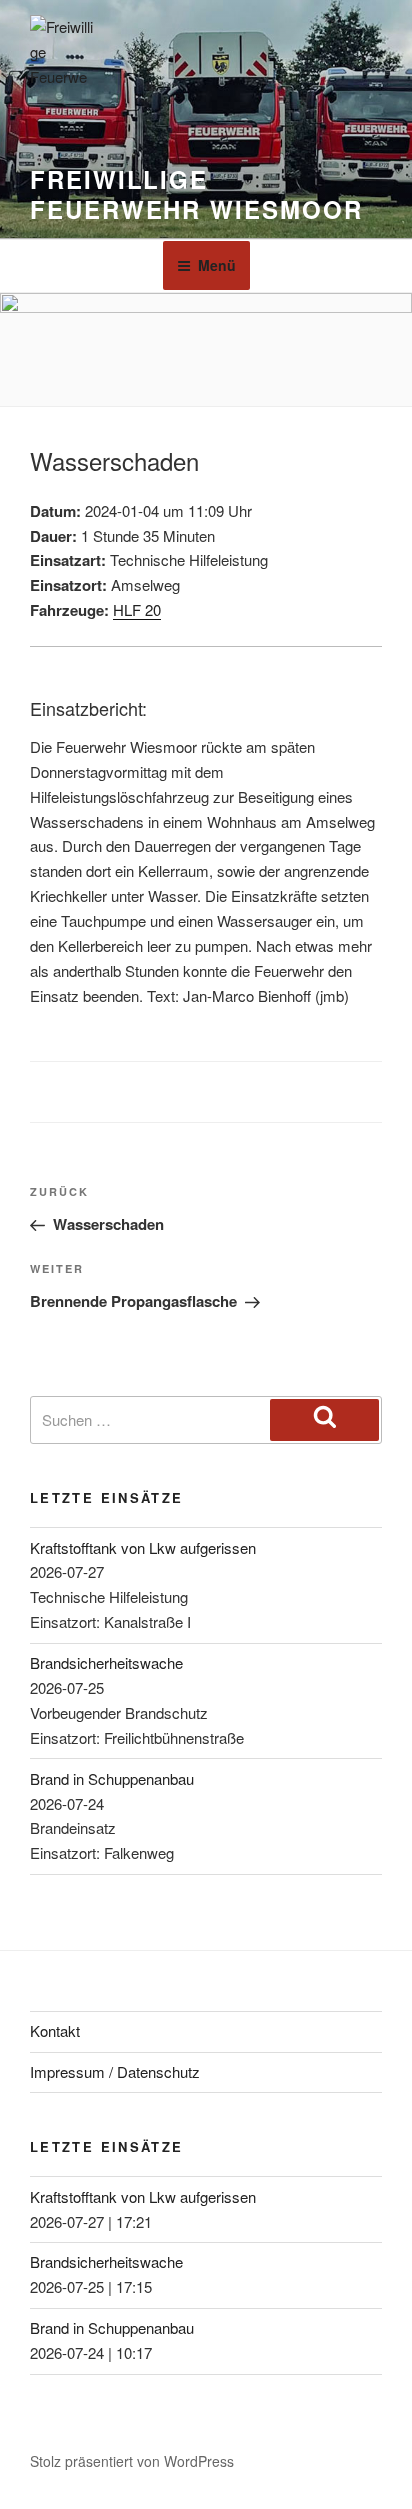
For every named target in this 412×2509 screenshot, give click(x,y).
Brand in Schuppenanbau (112, 1778)
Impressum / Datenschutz (115, 2071)
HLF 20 (137, 609)
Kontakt (55, 2030)
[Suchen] (324, 1420)
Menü (217, 265)
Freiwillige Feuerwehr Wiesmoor (196, 194)
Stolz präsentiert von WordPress (132, 2461)
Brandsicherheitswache (106, 1662)
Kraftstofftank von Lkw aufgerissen (143, 1547)
